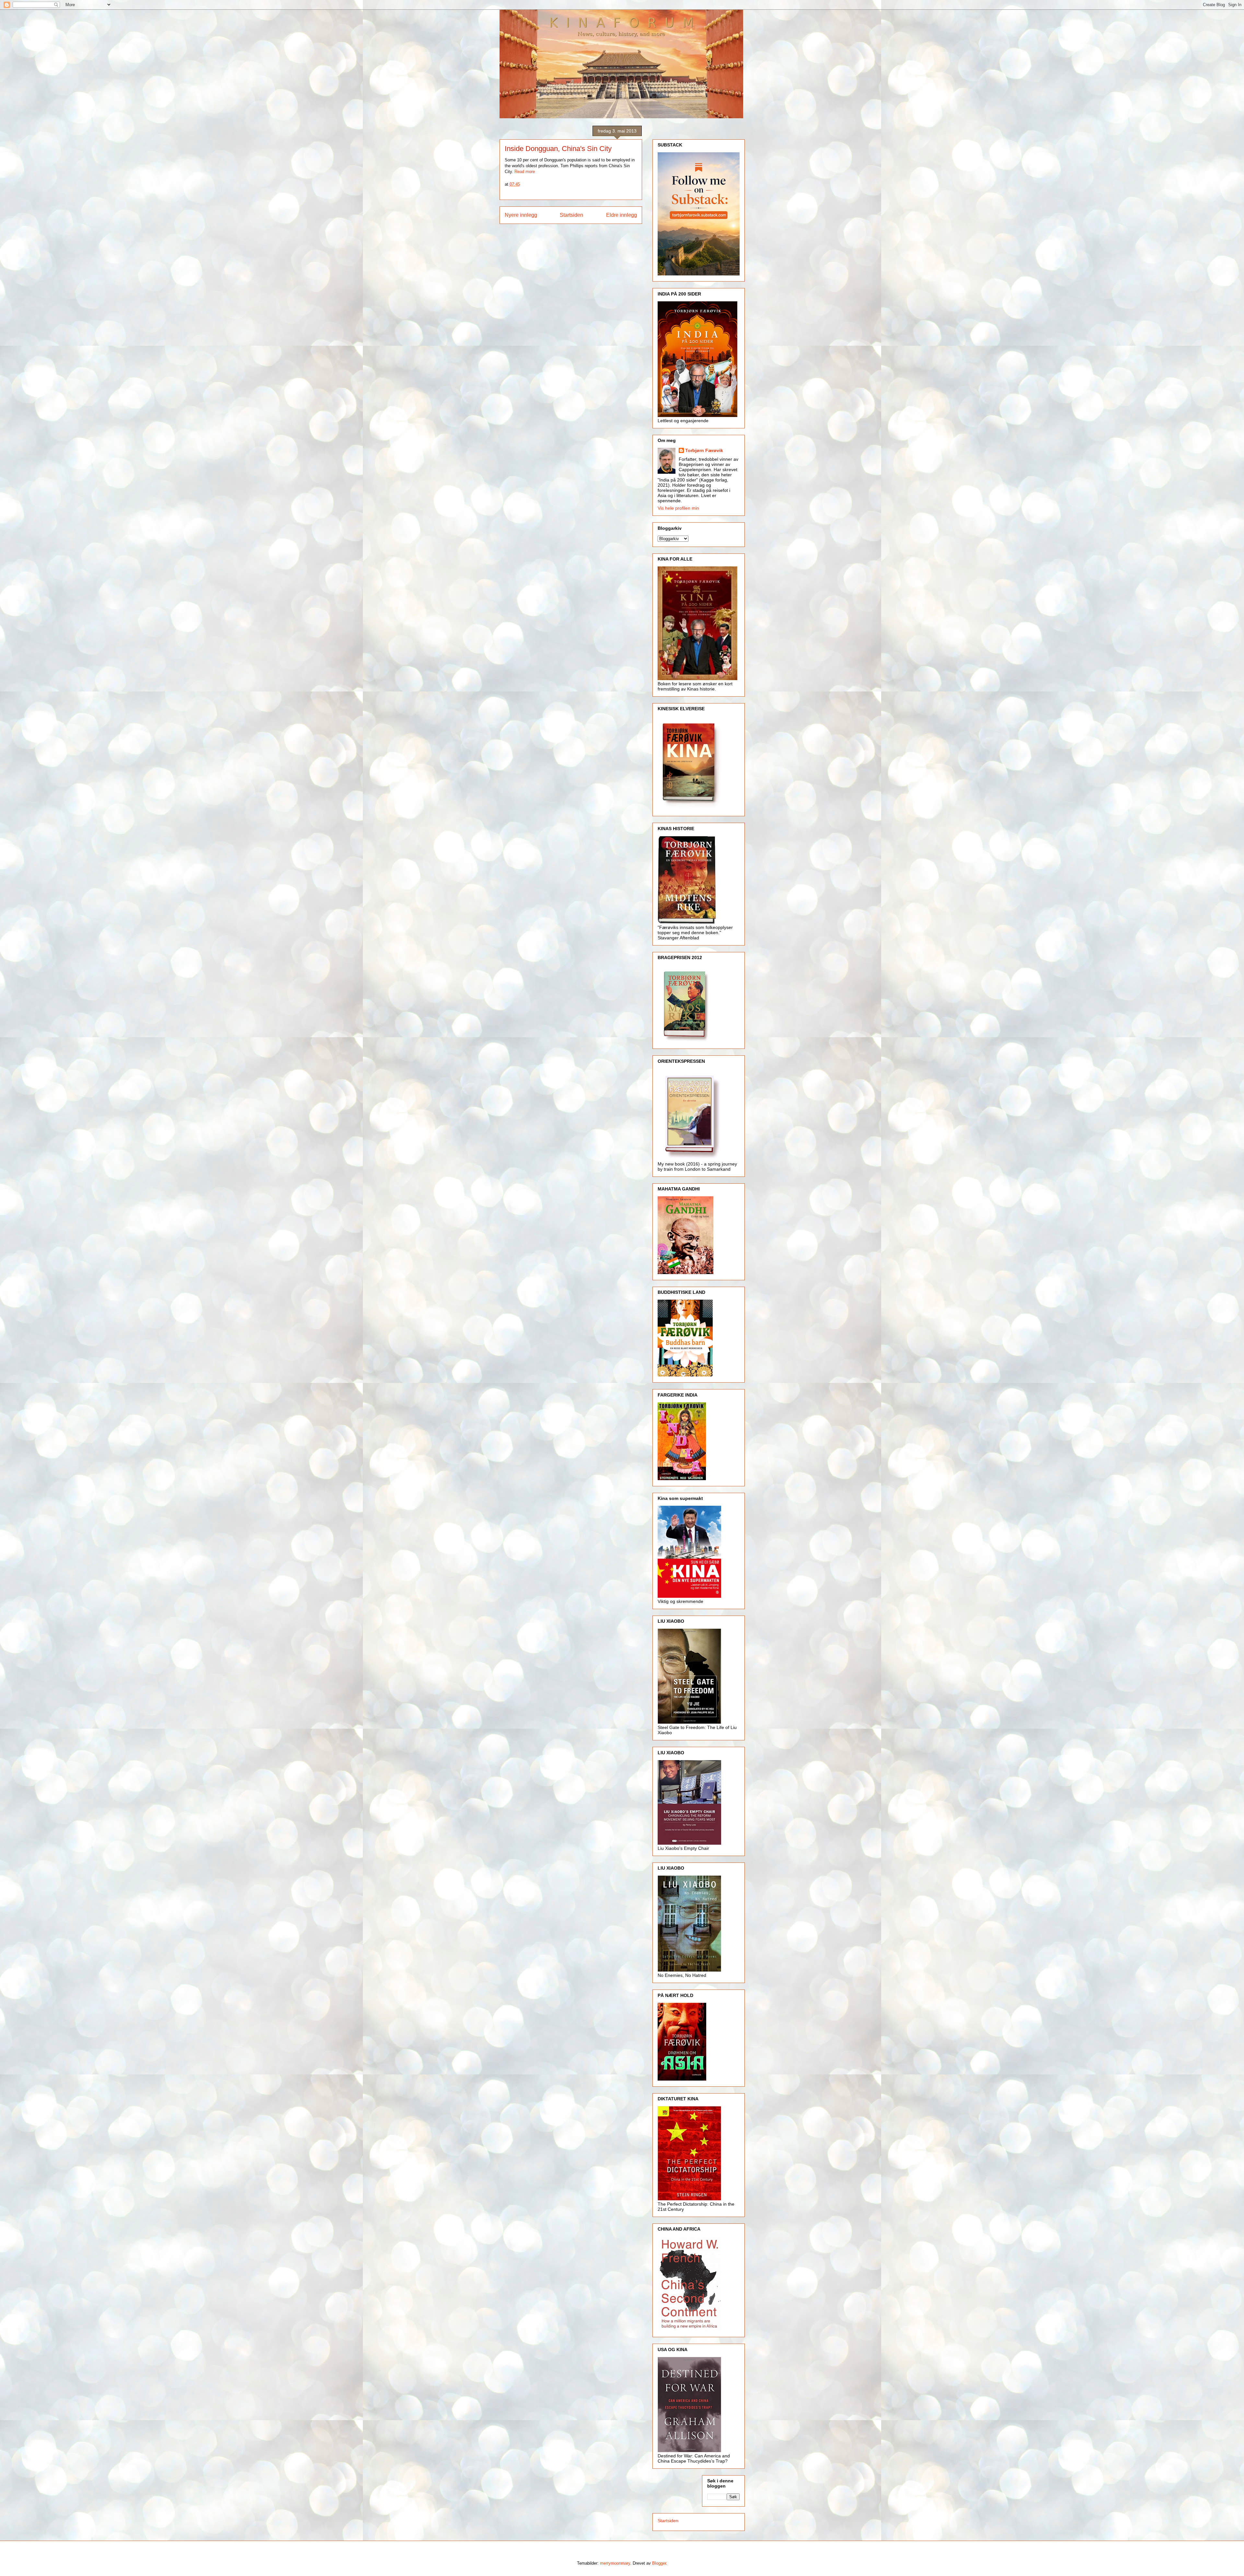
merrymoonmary (615, 2563)
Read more (525, 172)
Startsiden (571, 215)
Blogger (659, 2563)
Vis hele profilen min (678, 508)
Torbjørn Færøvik (704, 450)
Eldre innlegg (622, 215)
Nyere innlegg (521, 215)
